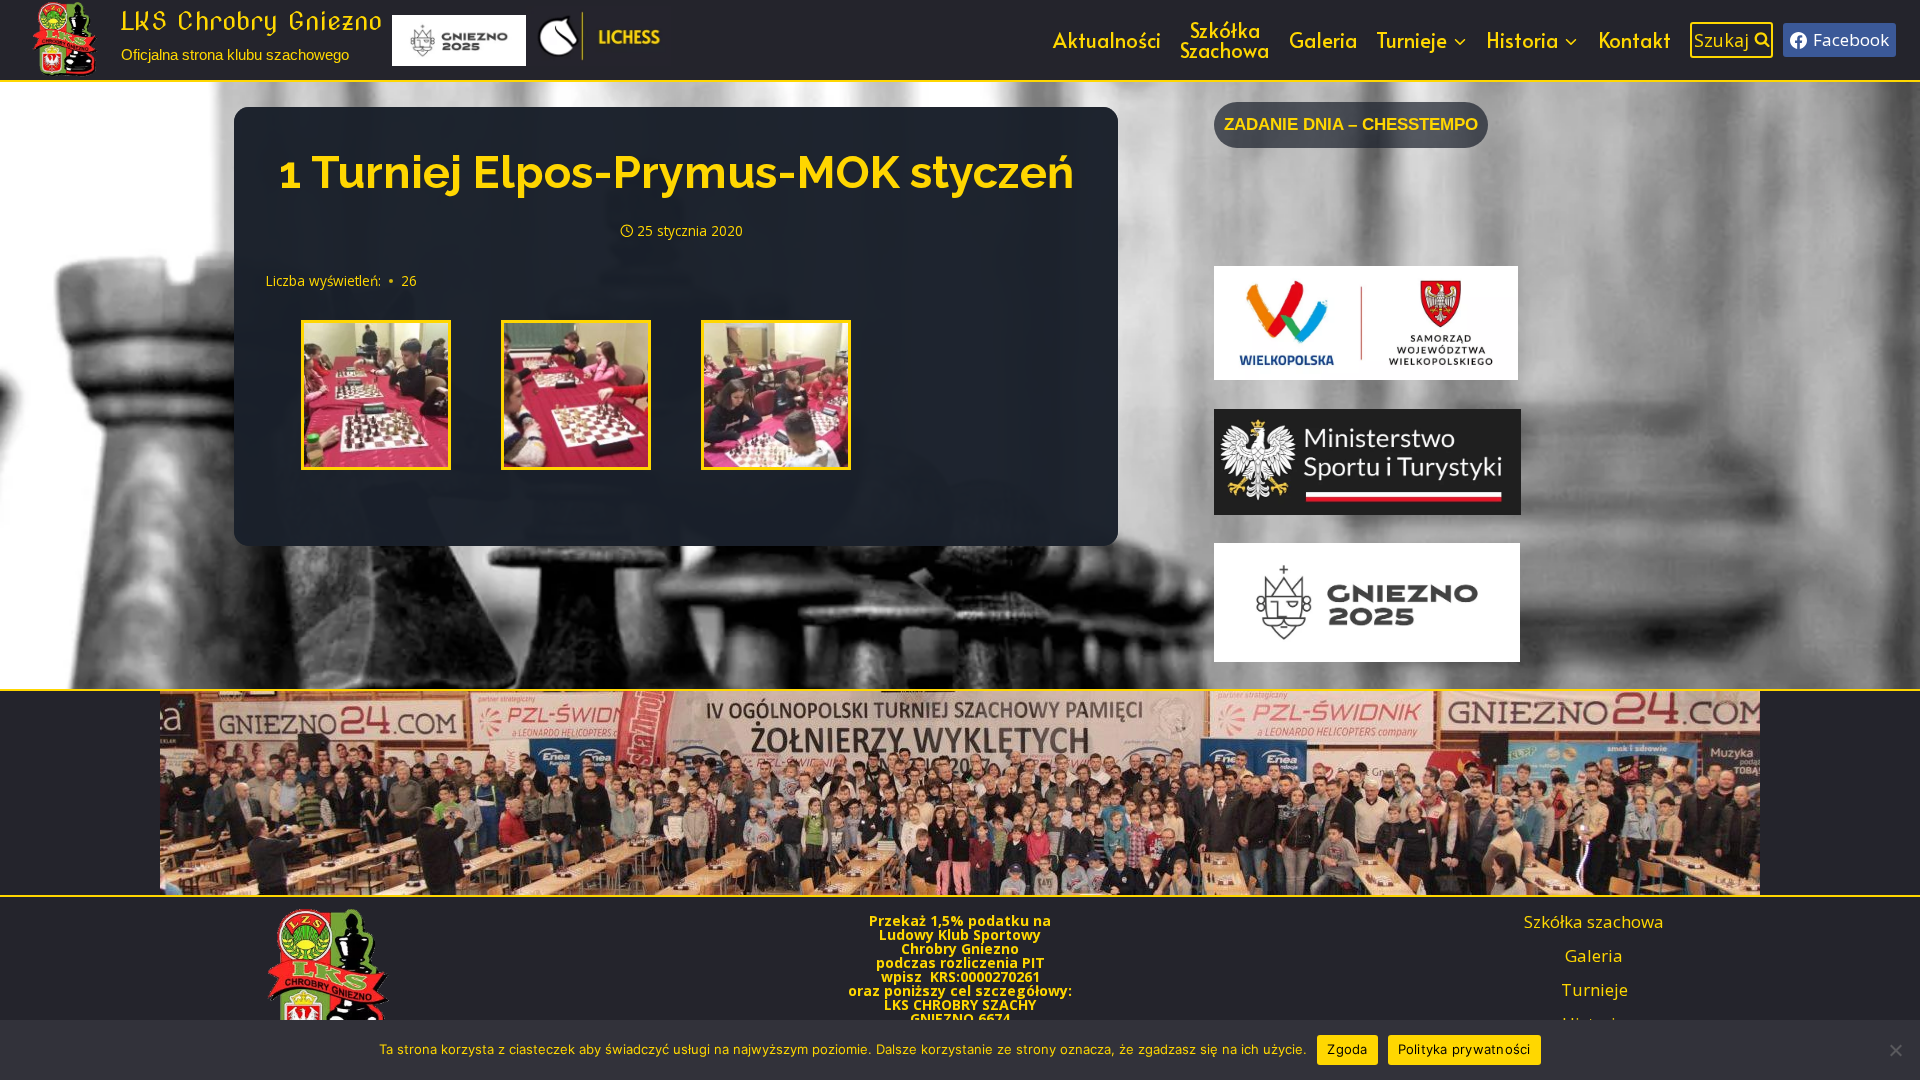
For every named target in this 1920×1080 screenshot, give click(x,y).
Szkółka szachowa (1594, 921)
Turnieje (1594, 989)
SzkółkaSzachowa (1224, 40)
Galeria (1323, 40)
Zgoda (1347, 1049)
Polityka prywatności (1464, 1049)
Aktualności (1107, 40)
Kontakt (1634, 40)
